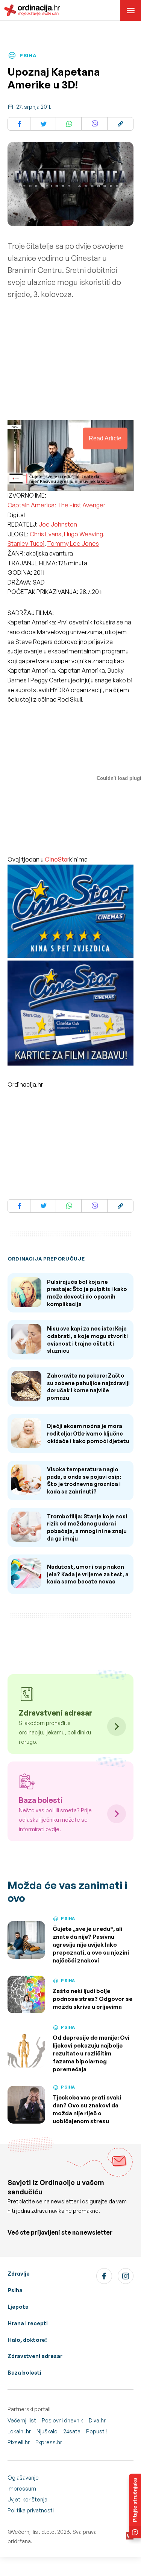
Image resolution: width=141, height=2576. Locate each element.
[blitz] (70, 1014)
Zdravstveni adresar (35, 2356)
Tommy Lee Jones (73, 544)
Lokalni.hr (19, 2431)
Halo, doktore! (27, 2340)
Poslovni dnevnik (62, 2420)
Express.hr (49, 2442)
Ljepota (18, 2307)
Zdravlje (19, 2274)
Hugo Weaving (83, 534)
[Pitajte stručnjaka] (135, 2506)
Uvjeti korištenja (27, 2499)
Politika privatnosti (31, 2510)
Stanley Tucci (26, 544)
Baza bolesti (24, 2373)
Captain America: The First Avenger (56, 505)
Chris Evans (45, 534)
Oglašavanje (23, 2478)
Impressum (22, 2488)
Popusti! (97, 2431)
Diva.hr (97, 2420)
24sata (72, 2431)
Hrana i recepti (28, 2323)
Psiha (15, 2290)
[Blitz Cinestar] (70, 912)
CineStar (57, 859)
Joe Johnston (58, 524)
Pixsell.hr (19, 2442)
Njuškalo (47, 2431)
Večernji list (22, 2420)
